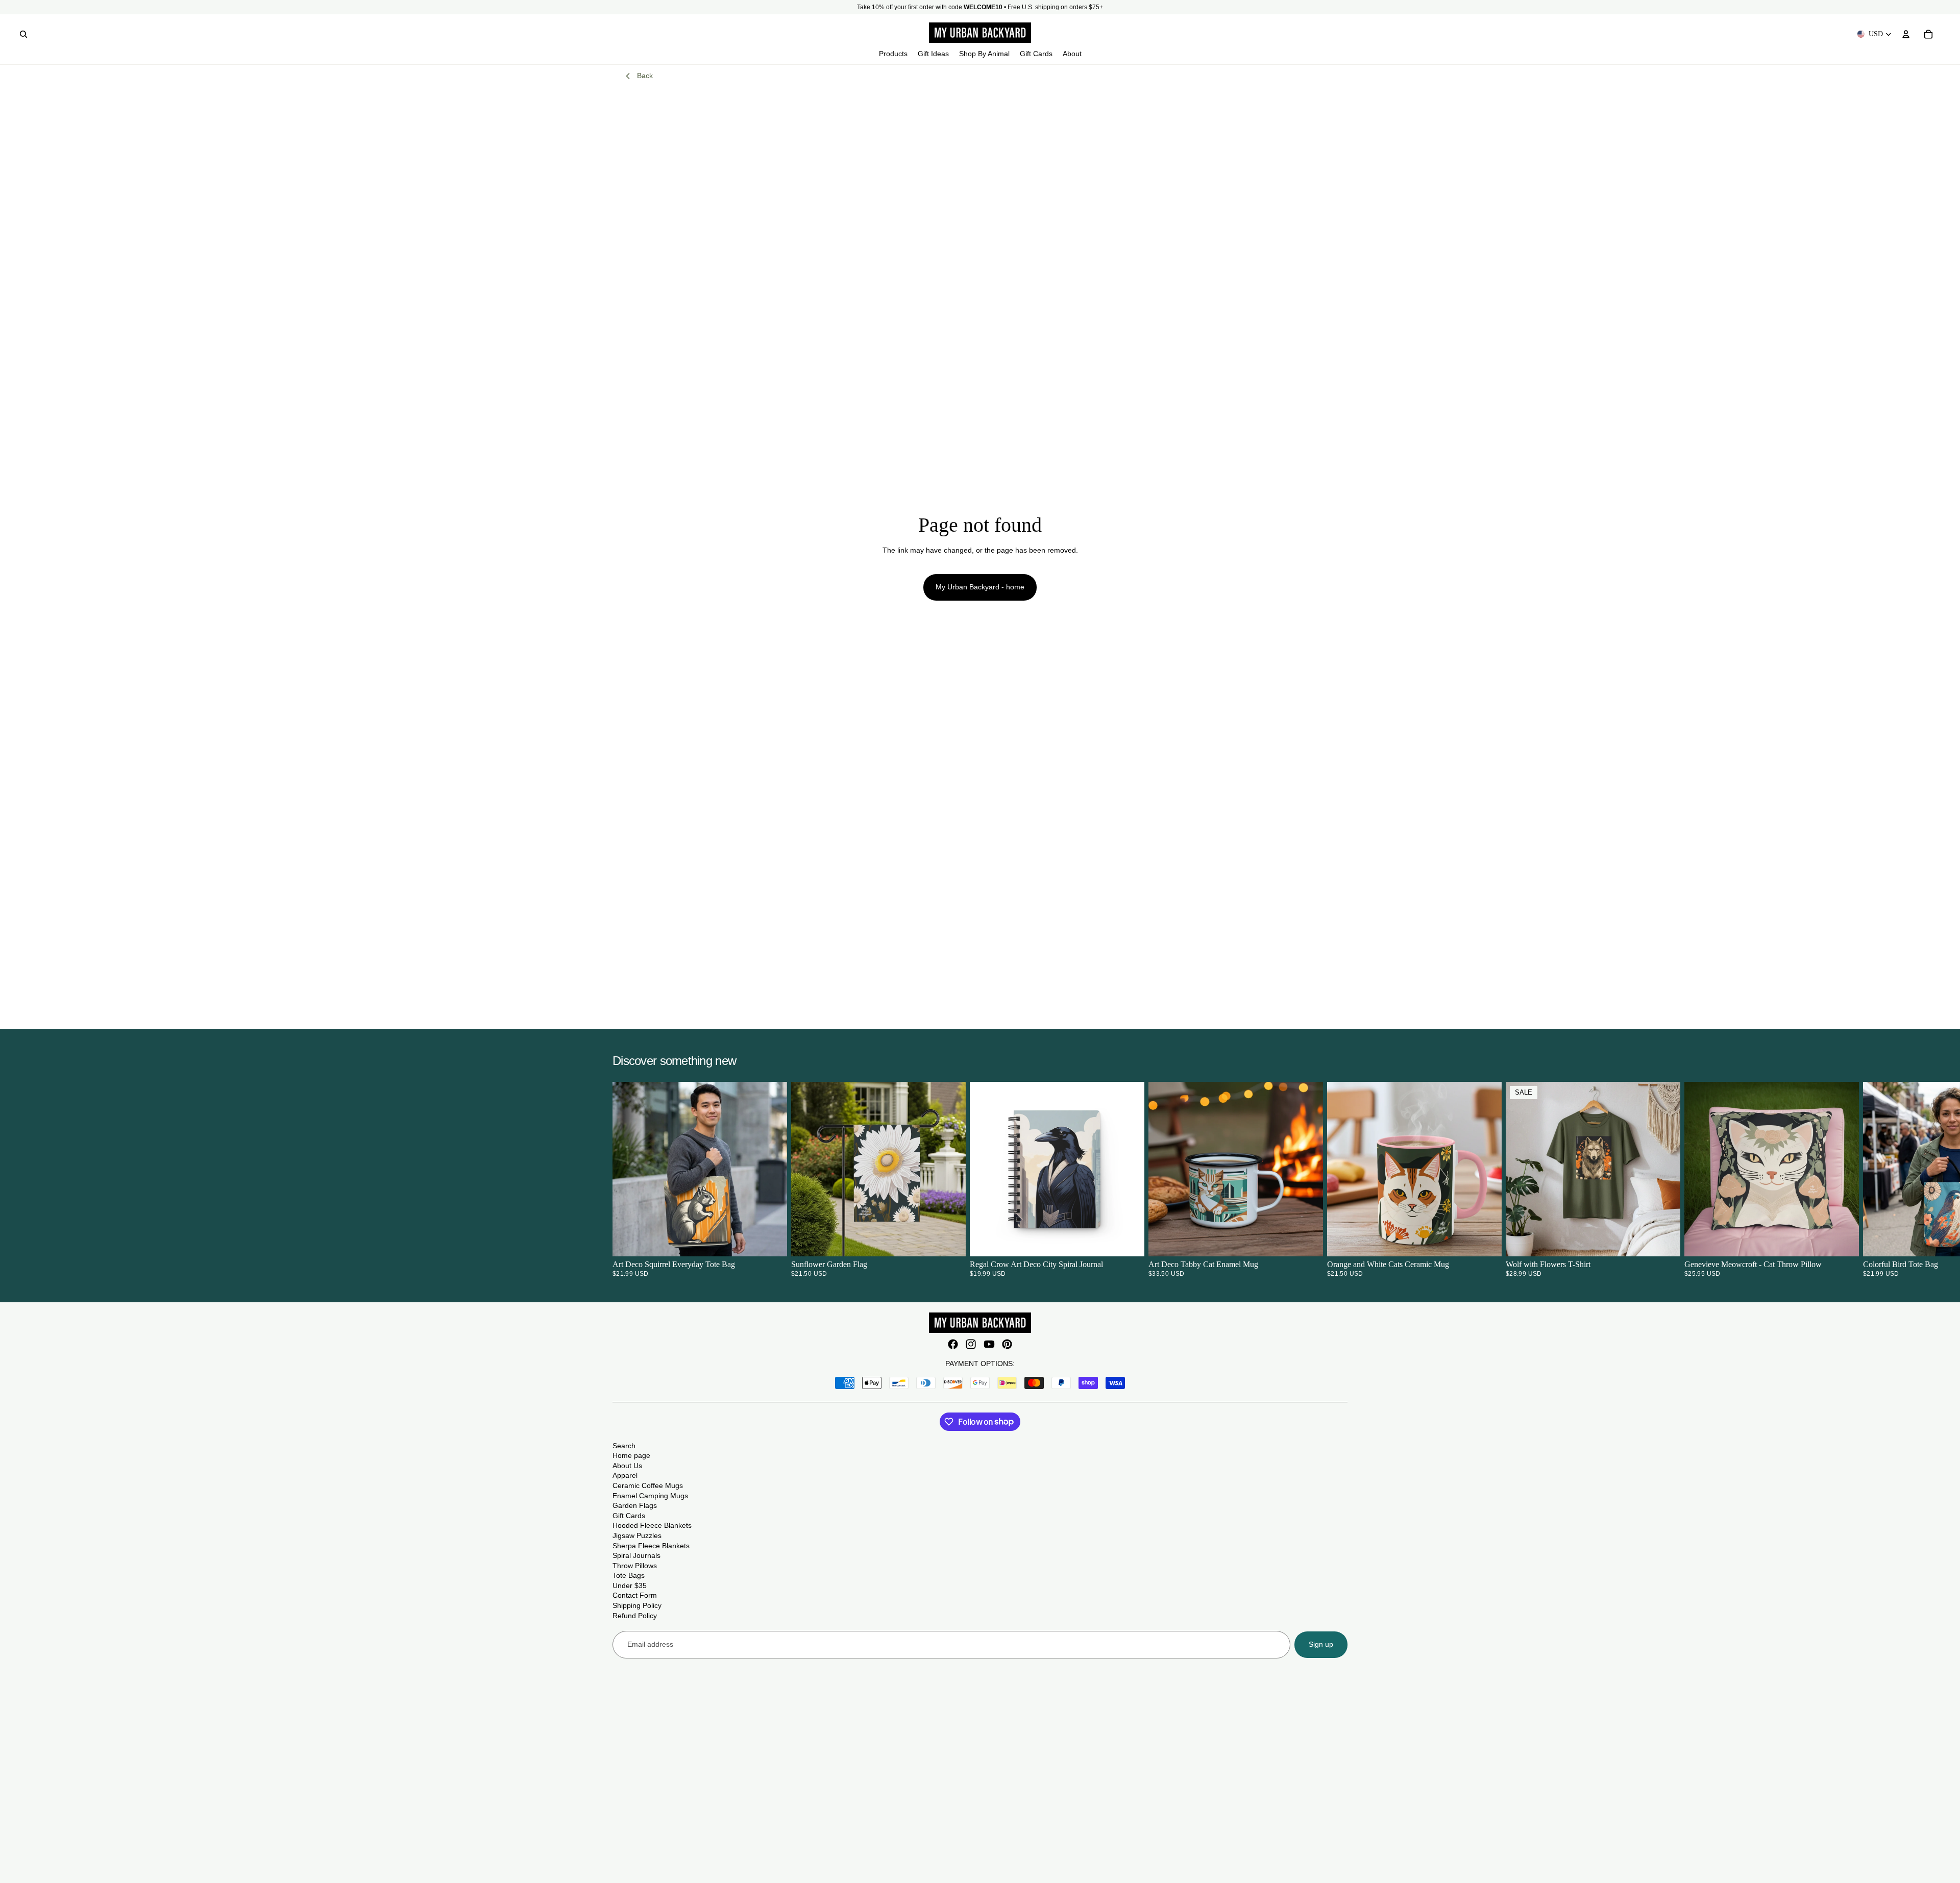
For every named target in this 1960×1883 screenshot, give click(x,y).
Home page (631, 1455)
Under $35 (630, 1585)
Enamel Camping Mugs (650, 1496)
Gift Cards (629, 1516)
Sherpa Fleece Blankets (651, 1546)
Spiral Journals (636, 1555)
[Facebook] (953, 1344)
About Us (627, 1466)
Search (624, 1446)
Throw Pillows (635, 1566)
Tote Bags (629, 1575)
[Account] (1906, 34)
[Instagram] (971, 1344)
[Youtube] (989, 1344)
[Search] (23, 34)
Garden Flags (635, 1505)
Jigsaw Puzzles (637, 1535)
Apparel (625, 1475)
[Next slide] (1335, 1179)
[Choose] (771, 1241)
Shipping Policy (637, 1605)
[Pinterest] (1007, 1344)
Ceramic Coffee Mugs (648, 1485)
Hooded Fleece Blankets (652, 1525)
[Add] (950, 1241)
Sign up (1321, 1644)
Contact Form (635, 1595)
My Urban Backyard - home (980, 587)
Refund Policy (635, 1616)
